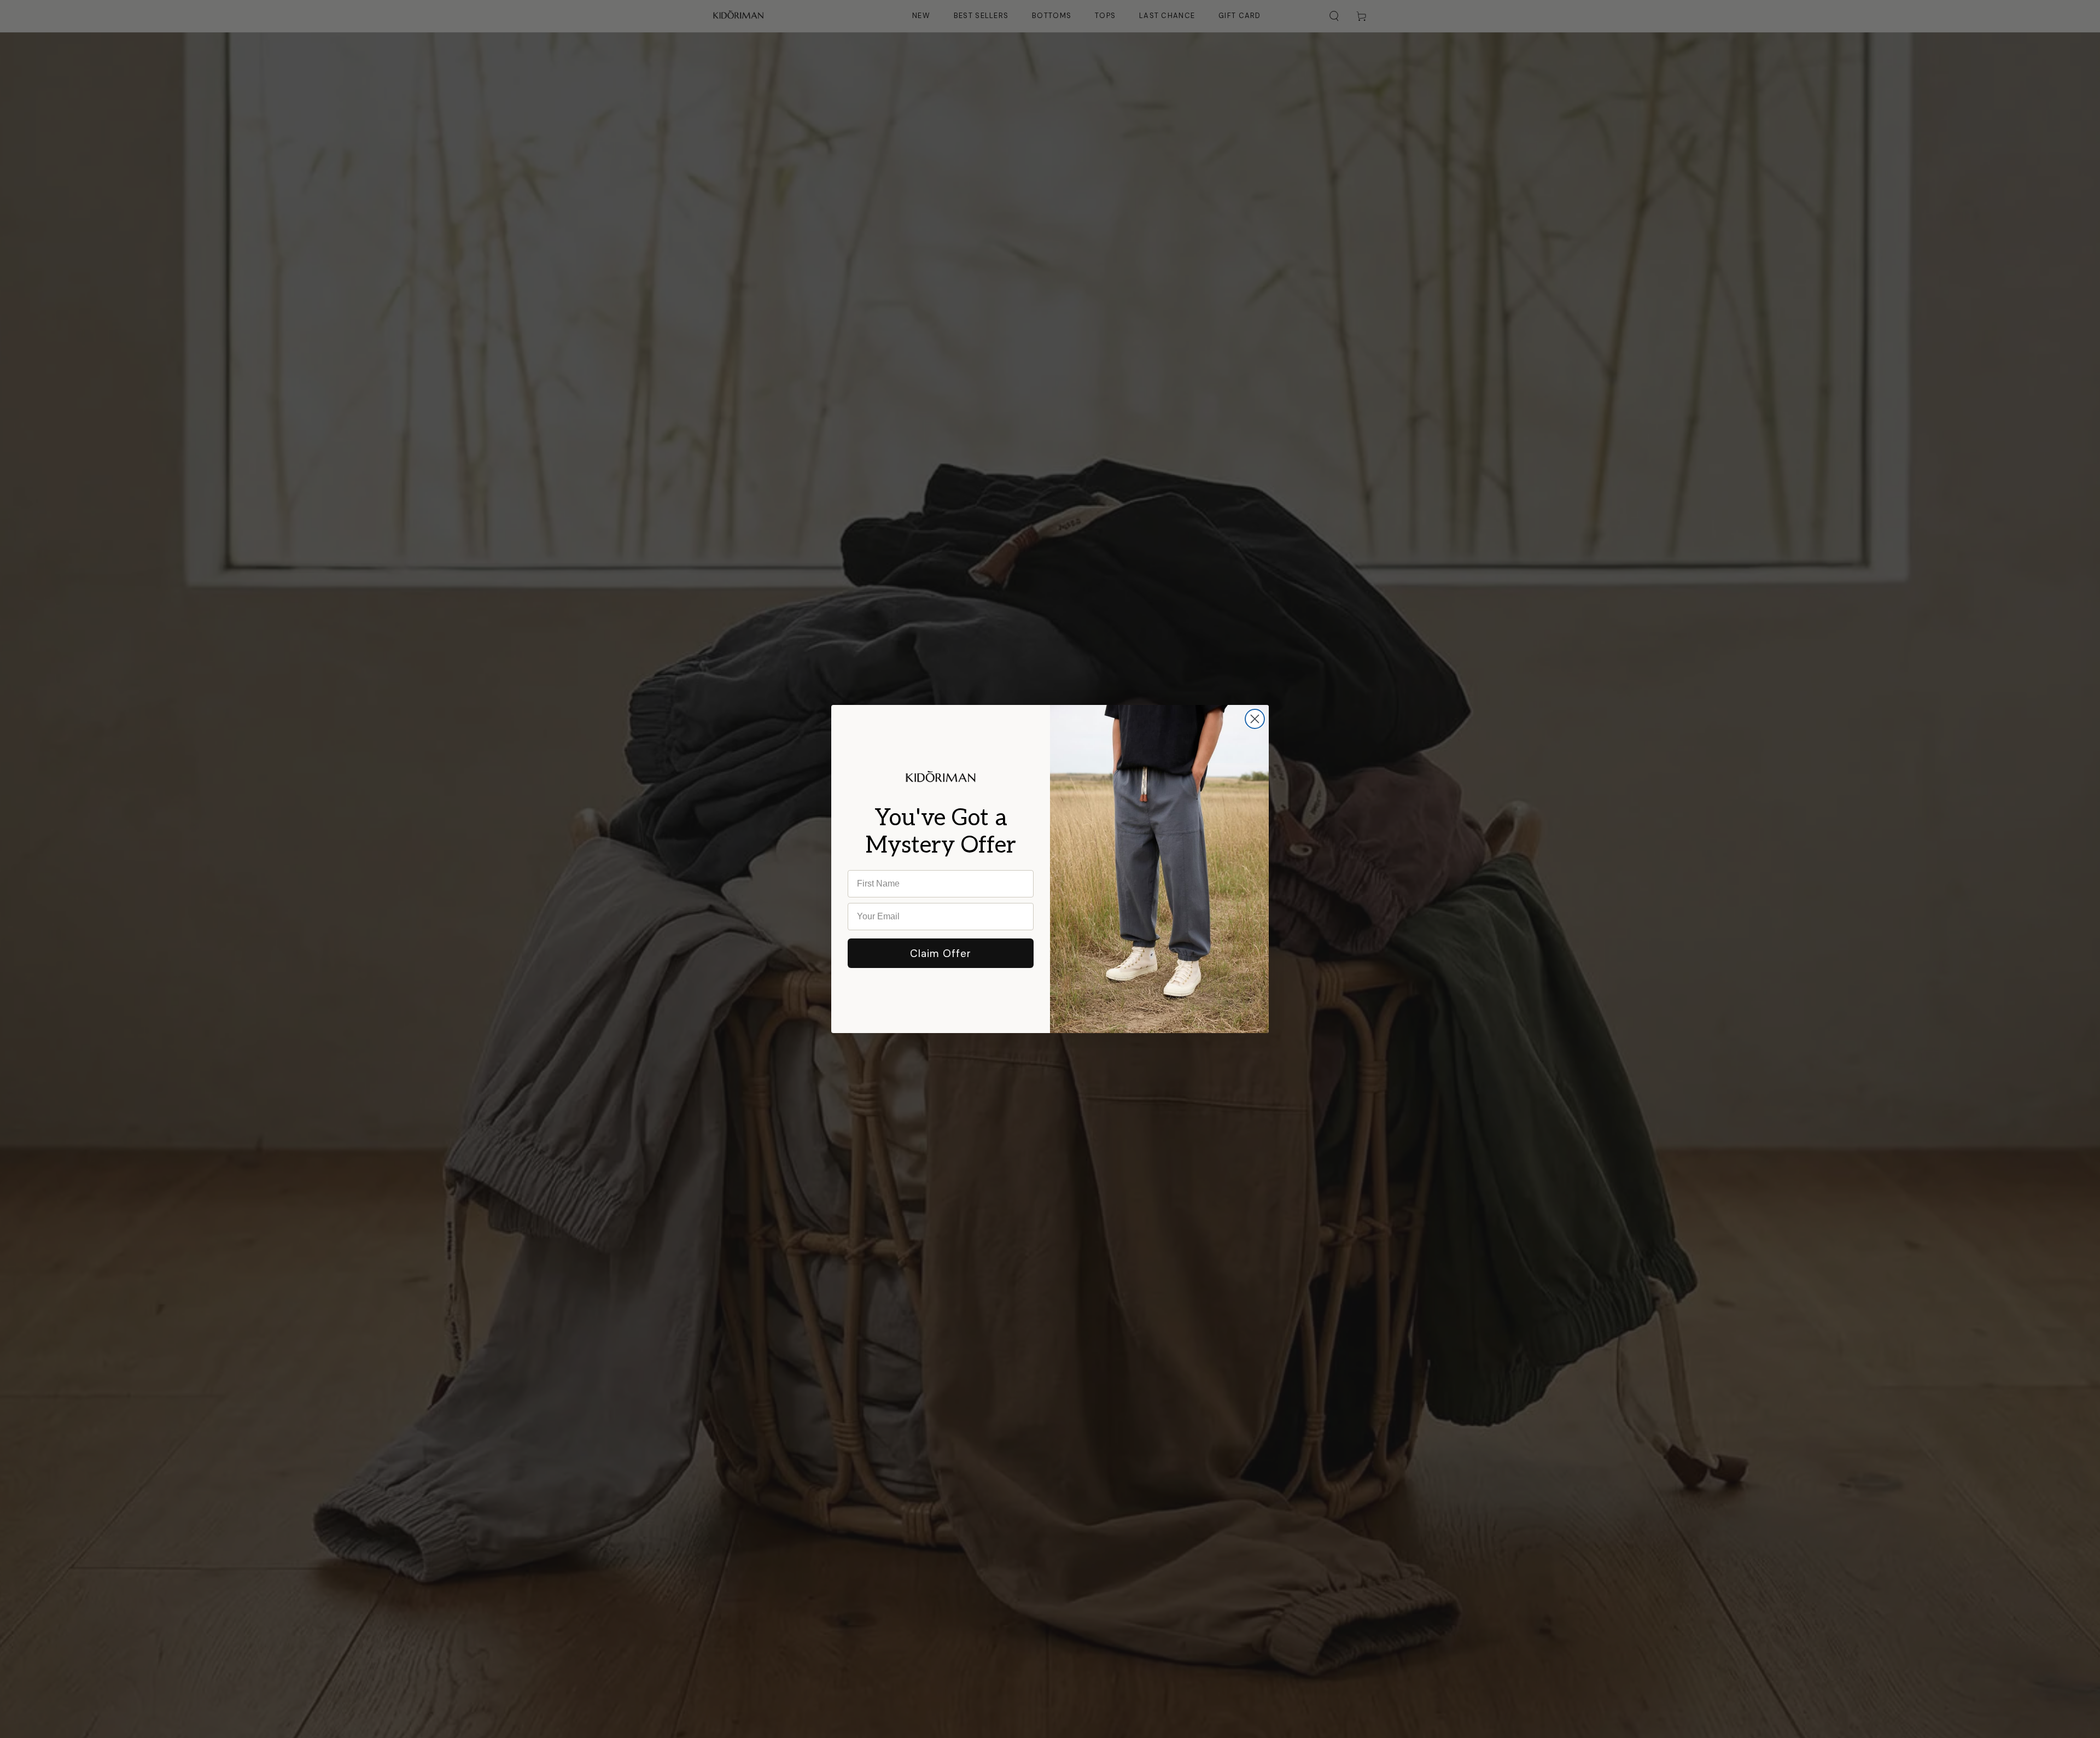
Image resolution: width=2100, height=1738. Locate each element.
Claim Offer (941, 953)
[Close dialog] (1255, 719)
